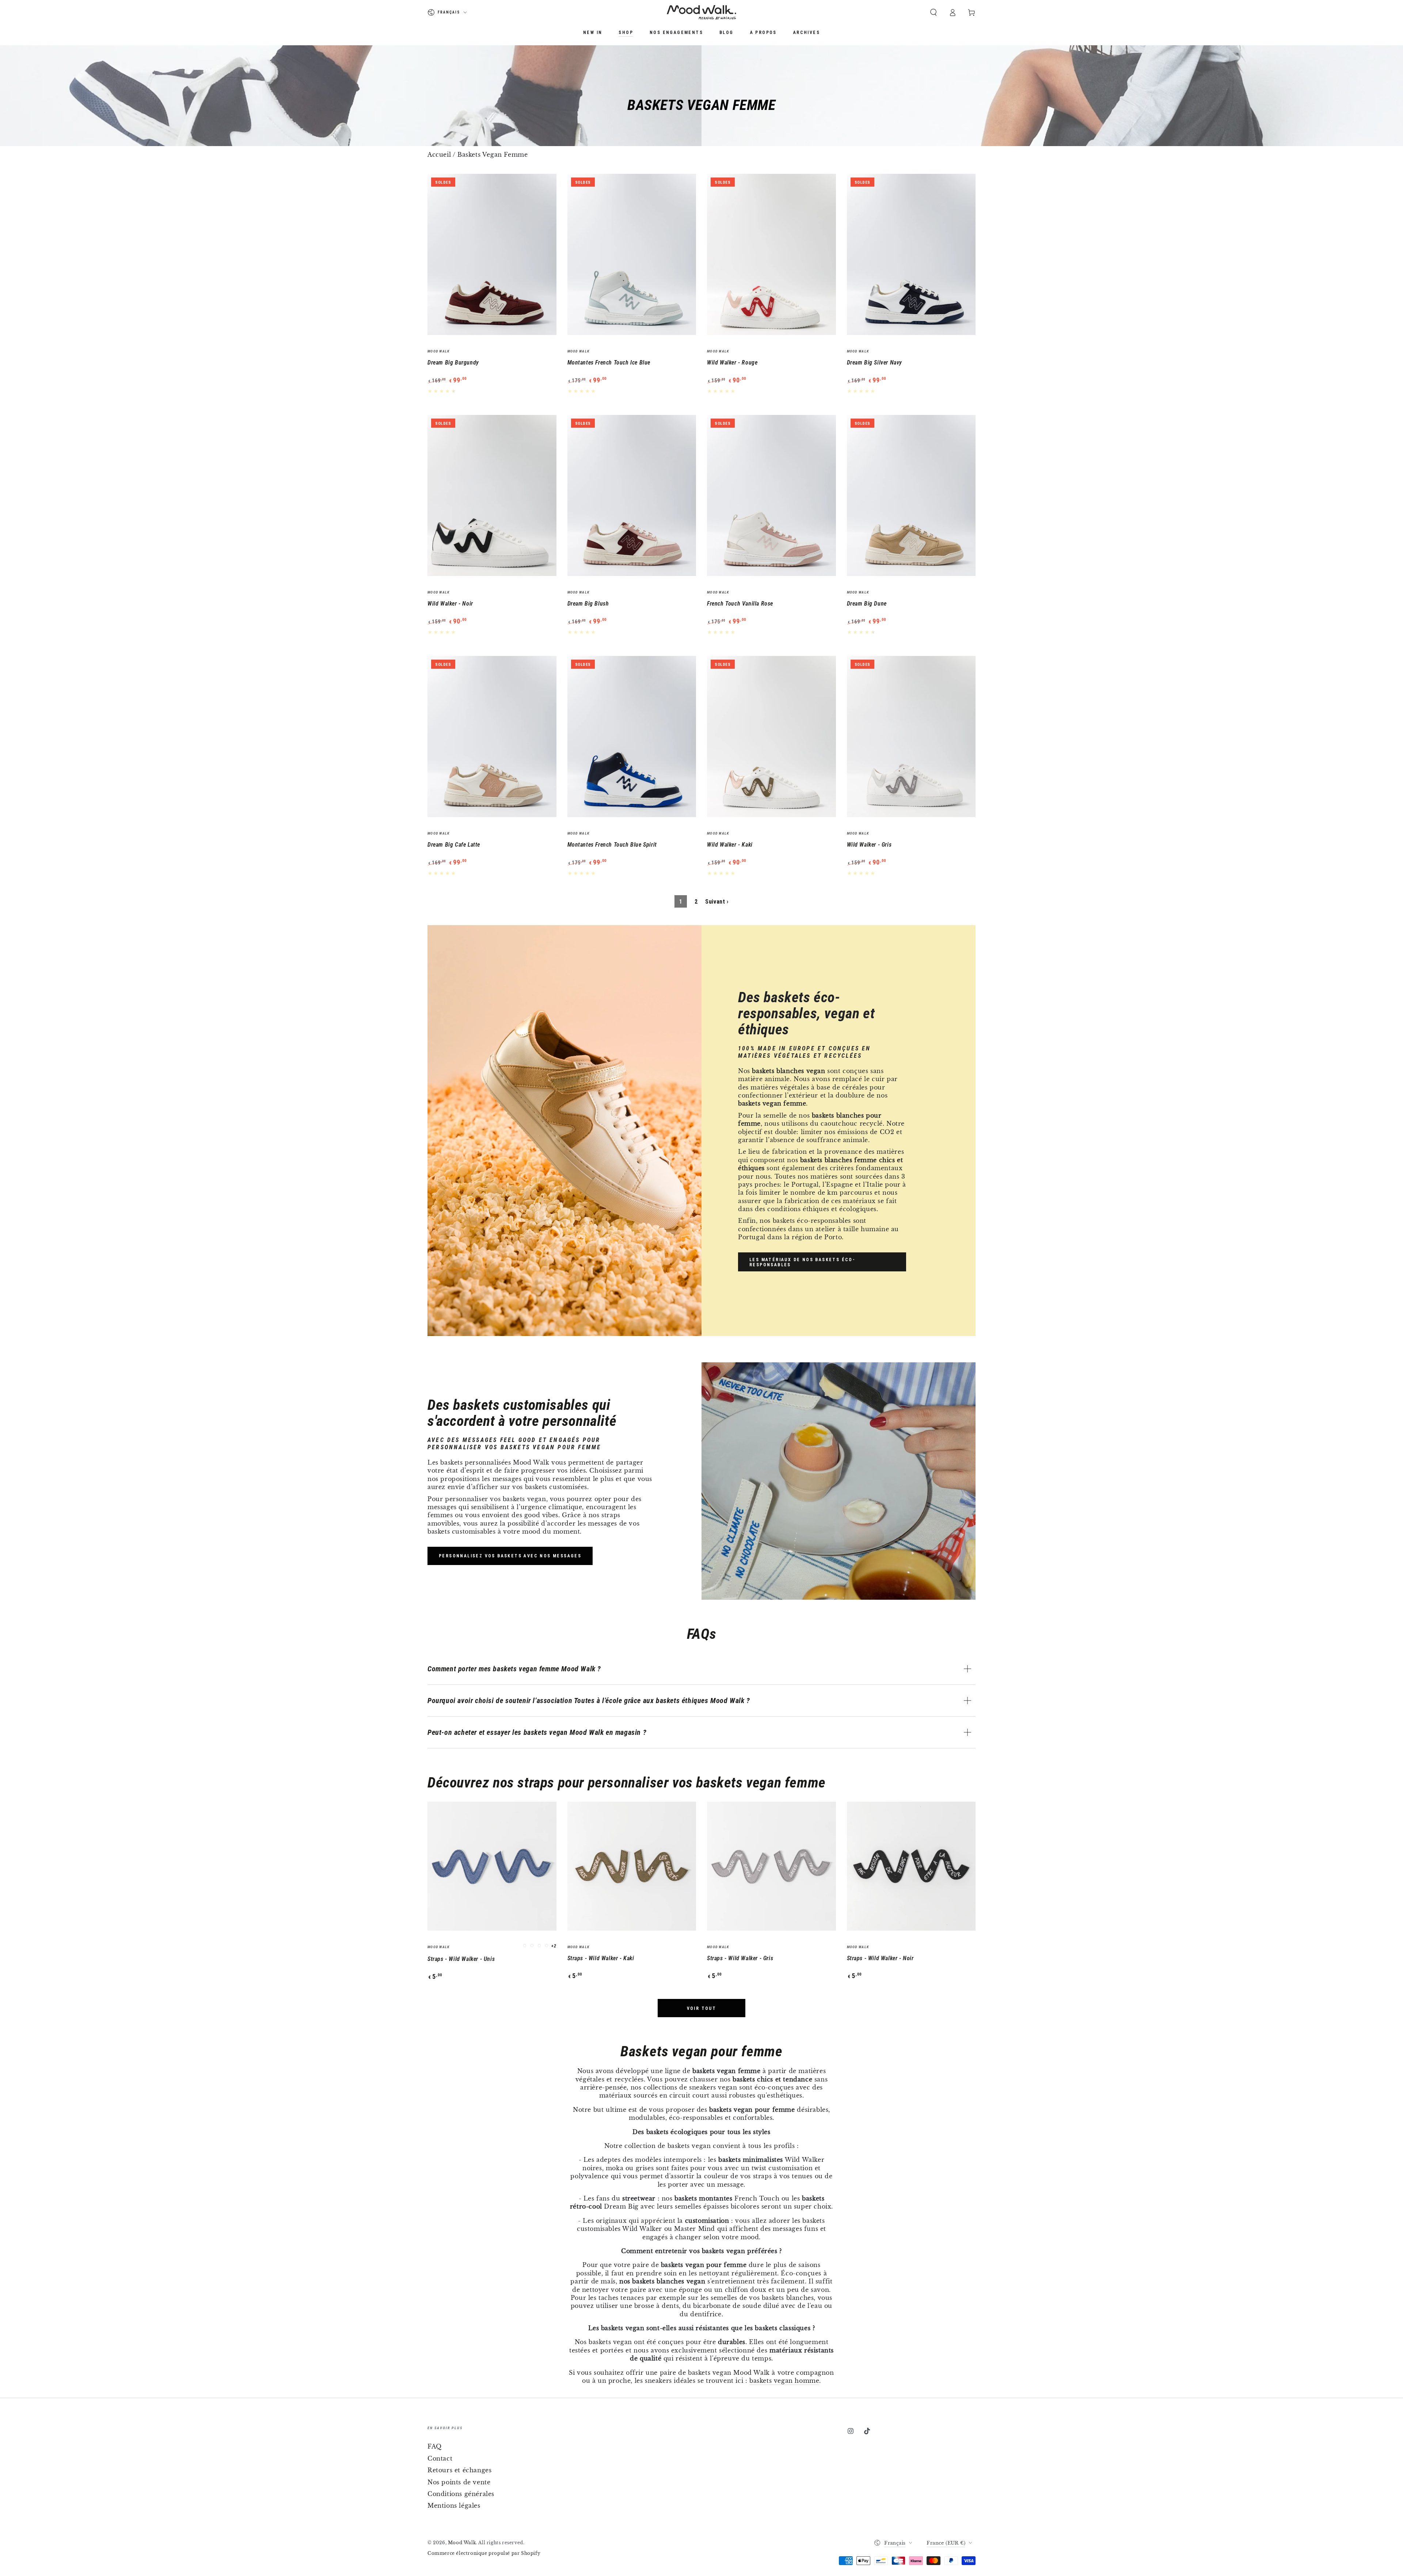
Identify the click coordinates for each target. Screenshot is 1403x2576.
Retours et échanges (459, 2470)
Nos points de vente (459, 2482)
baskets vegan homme (784, 2381)
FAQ (435, 2446)
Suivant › (717, 902)
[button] (934, 12)
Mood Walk (462, 2543)
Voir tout (702, 2008)
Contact (440, 2458)
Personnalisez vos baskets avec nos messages (510, 1556)
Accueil (439, 154)
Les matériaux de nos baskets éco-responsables (802, 1262)
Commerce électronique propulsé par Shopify (484, 2553)
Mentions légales (454, 2506)
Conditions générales (461, 2494)
